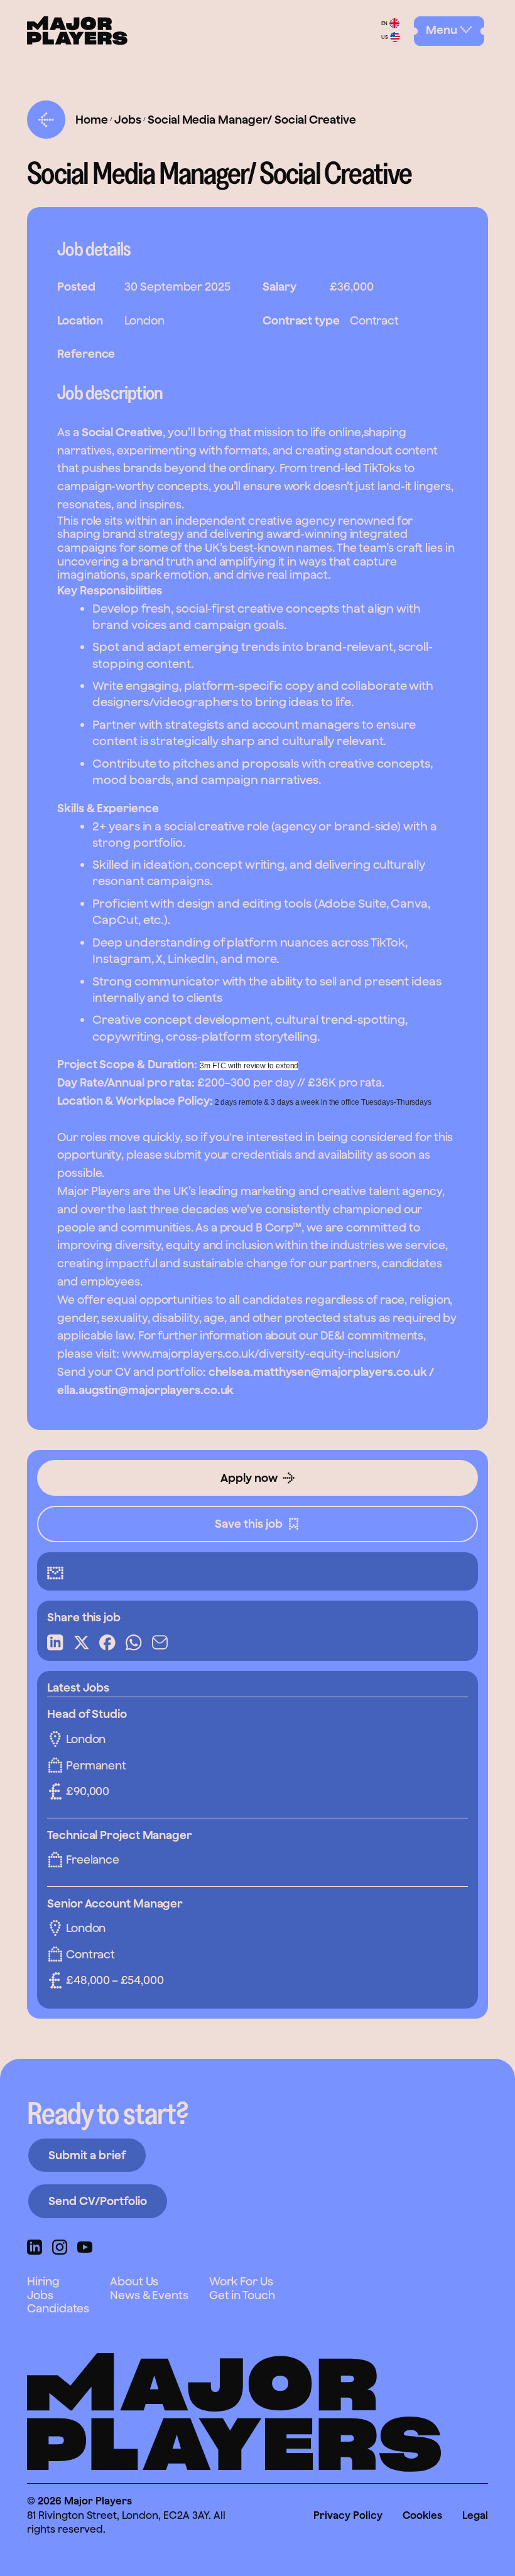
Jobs (128, 120)
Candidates (58, 2308)
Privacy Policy (348, 2515)
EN (384, 23)
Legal (475, 2515)
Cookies (422, 2515)
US (385, 37)
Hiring (43, 2281)
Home (92, 120)
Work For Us (241, 2281)
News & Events (149, 2295)
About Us (134, 2281)
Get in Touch (242, 2295)
